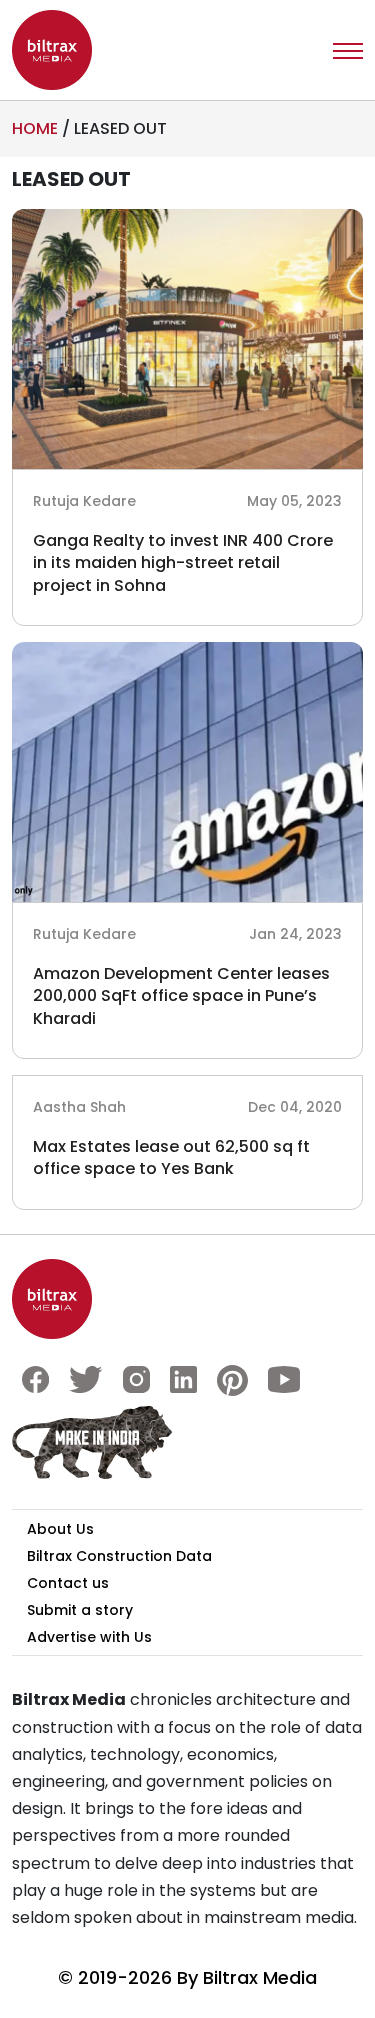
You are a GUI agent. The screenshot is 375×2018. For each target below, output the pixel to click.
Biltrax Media (260, 1977)
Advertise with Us (89, 1637)
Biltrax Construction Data (119, 1556)
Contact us (68, 1583)
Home (35, 128)
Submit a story (80, 1610)
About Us (60, 1529)
